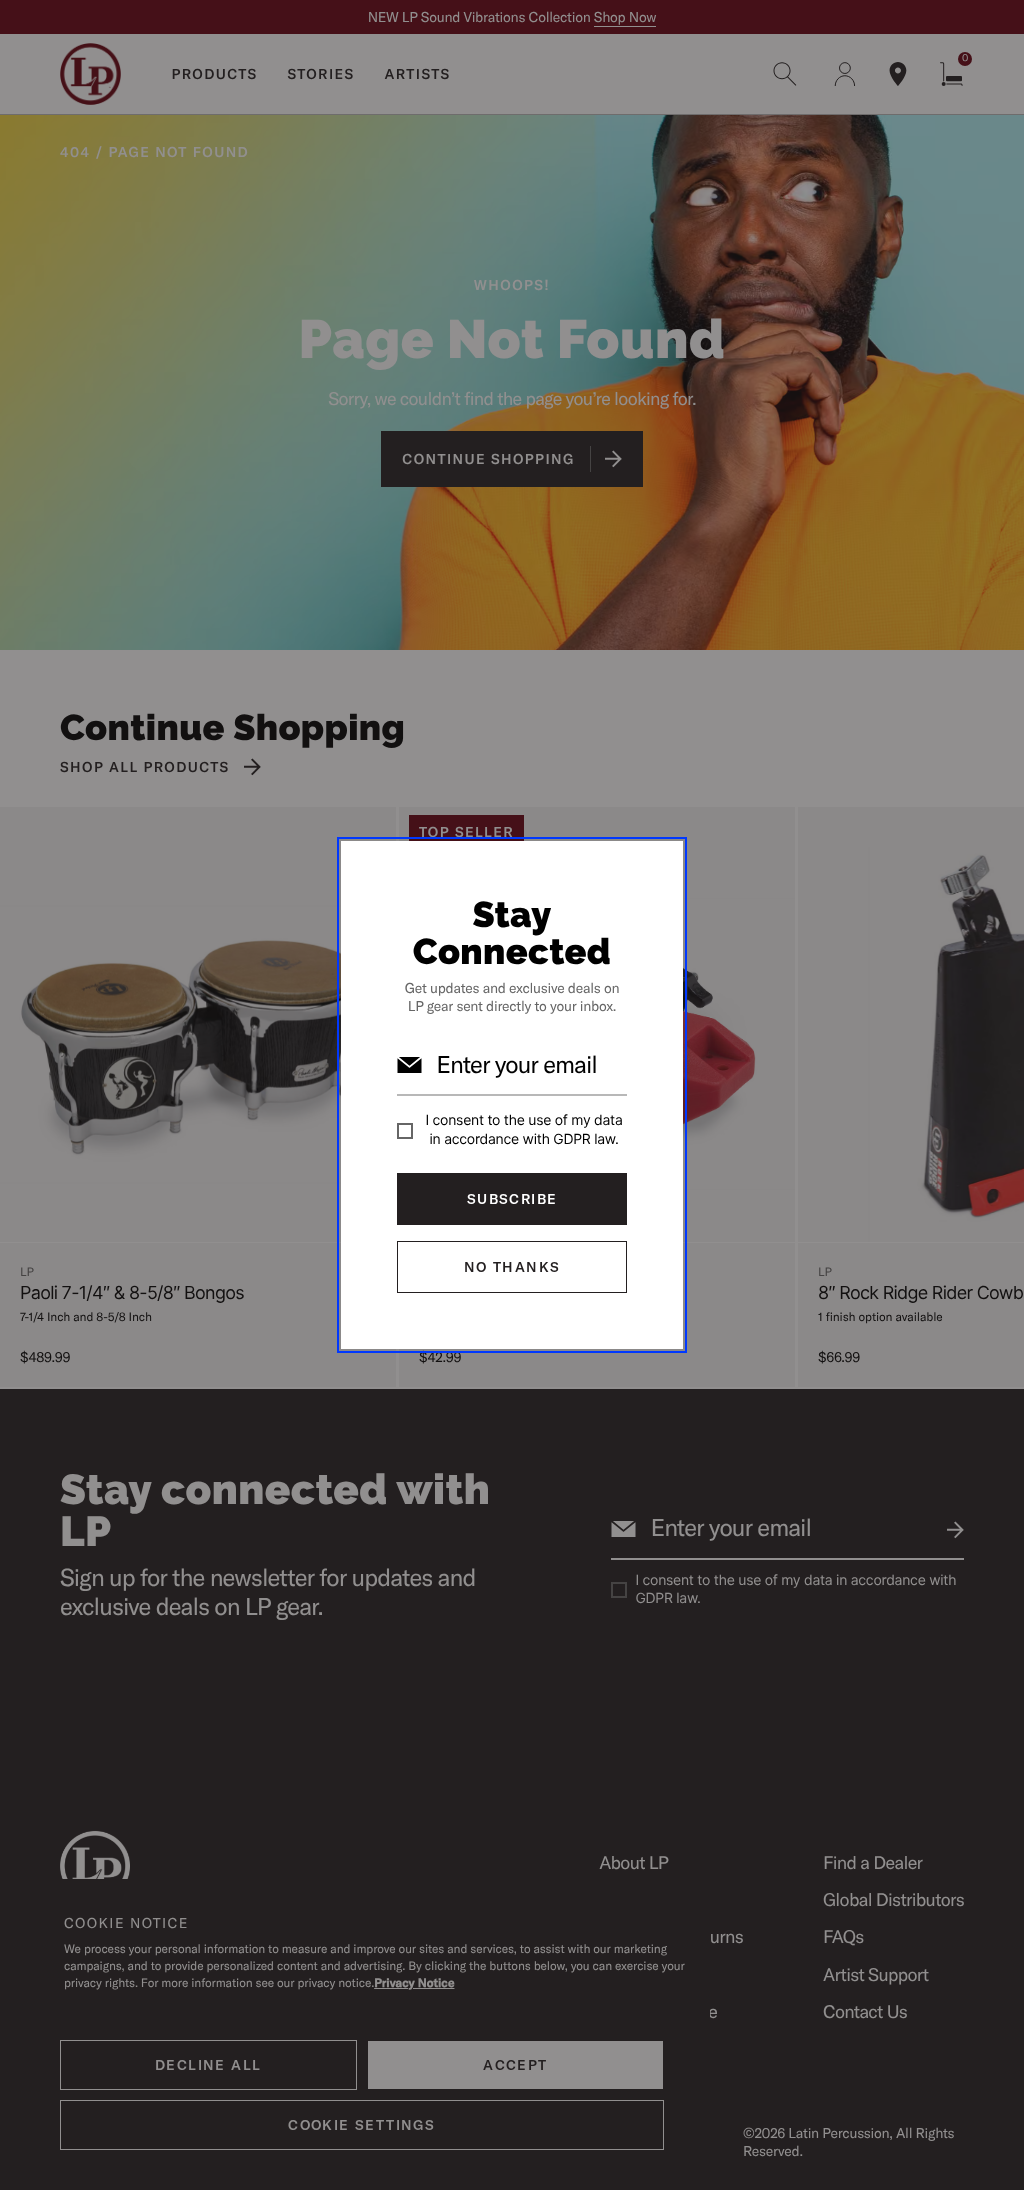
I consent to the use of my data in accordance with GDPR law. (524, 1129)
